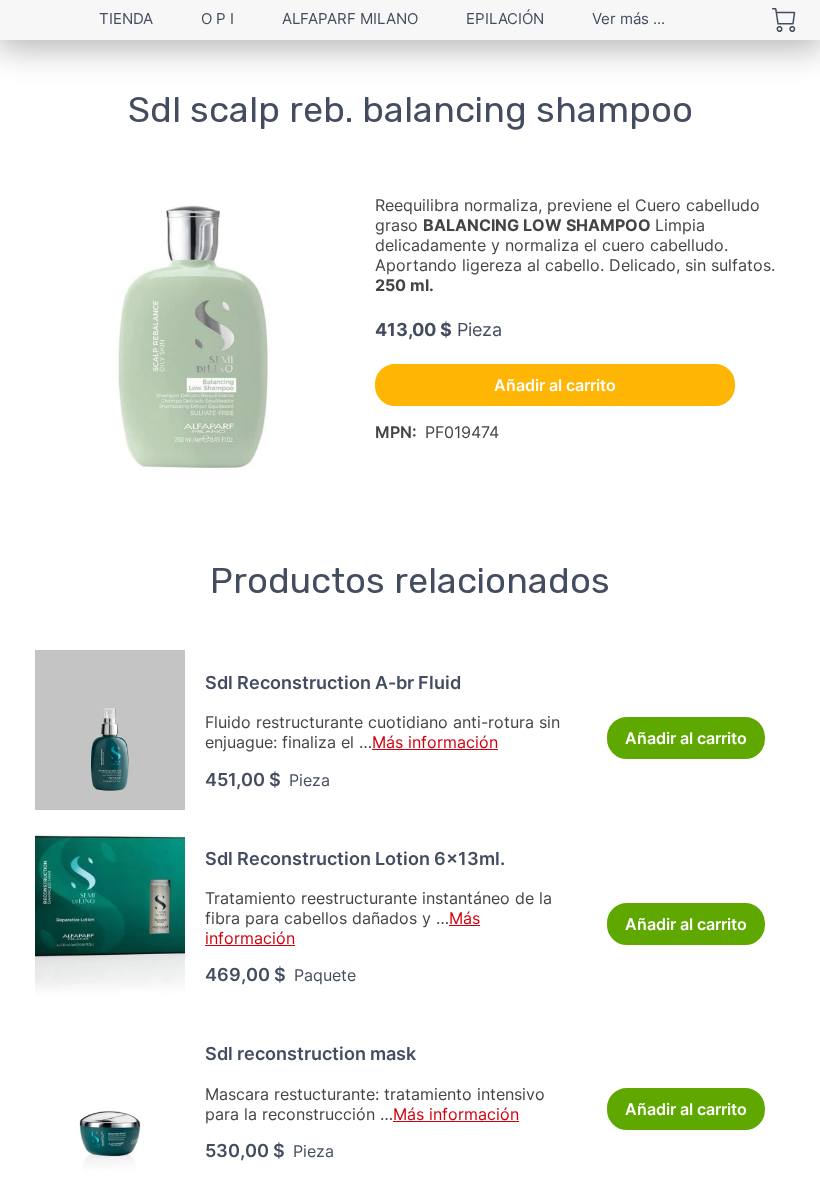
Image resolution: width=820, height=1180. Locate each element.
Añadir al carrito (555, 385)
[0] (784, 20)
